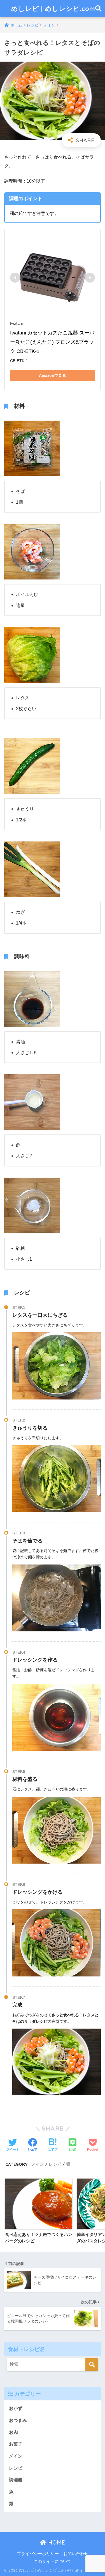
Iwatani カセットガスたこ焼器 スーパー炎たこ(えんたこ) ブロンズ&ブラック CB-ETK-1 (52, 342)
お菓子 (16, 2444)
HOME (56, 2542)
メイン (38, 2164)
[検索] (92, 2365)
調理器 (16, 2480)
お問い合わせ (76, 2554)
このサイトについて (53, 2562)
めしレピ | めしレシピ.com (53, 9)
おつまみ (18, 2420)
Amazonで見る (53, 375)
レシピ (55, 2164)
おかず (16, 2408)
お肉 (13, 2432)
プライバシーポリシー (38, 2554)
